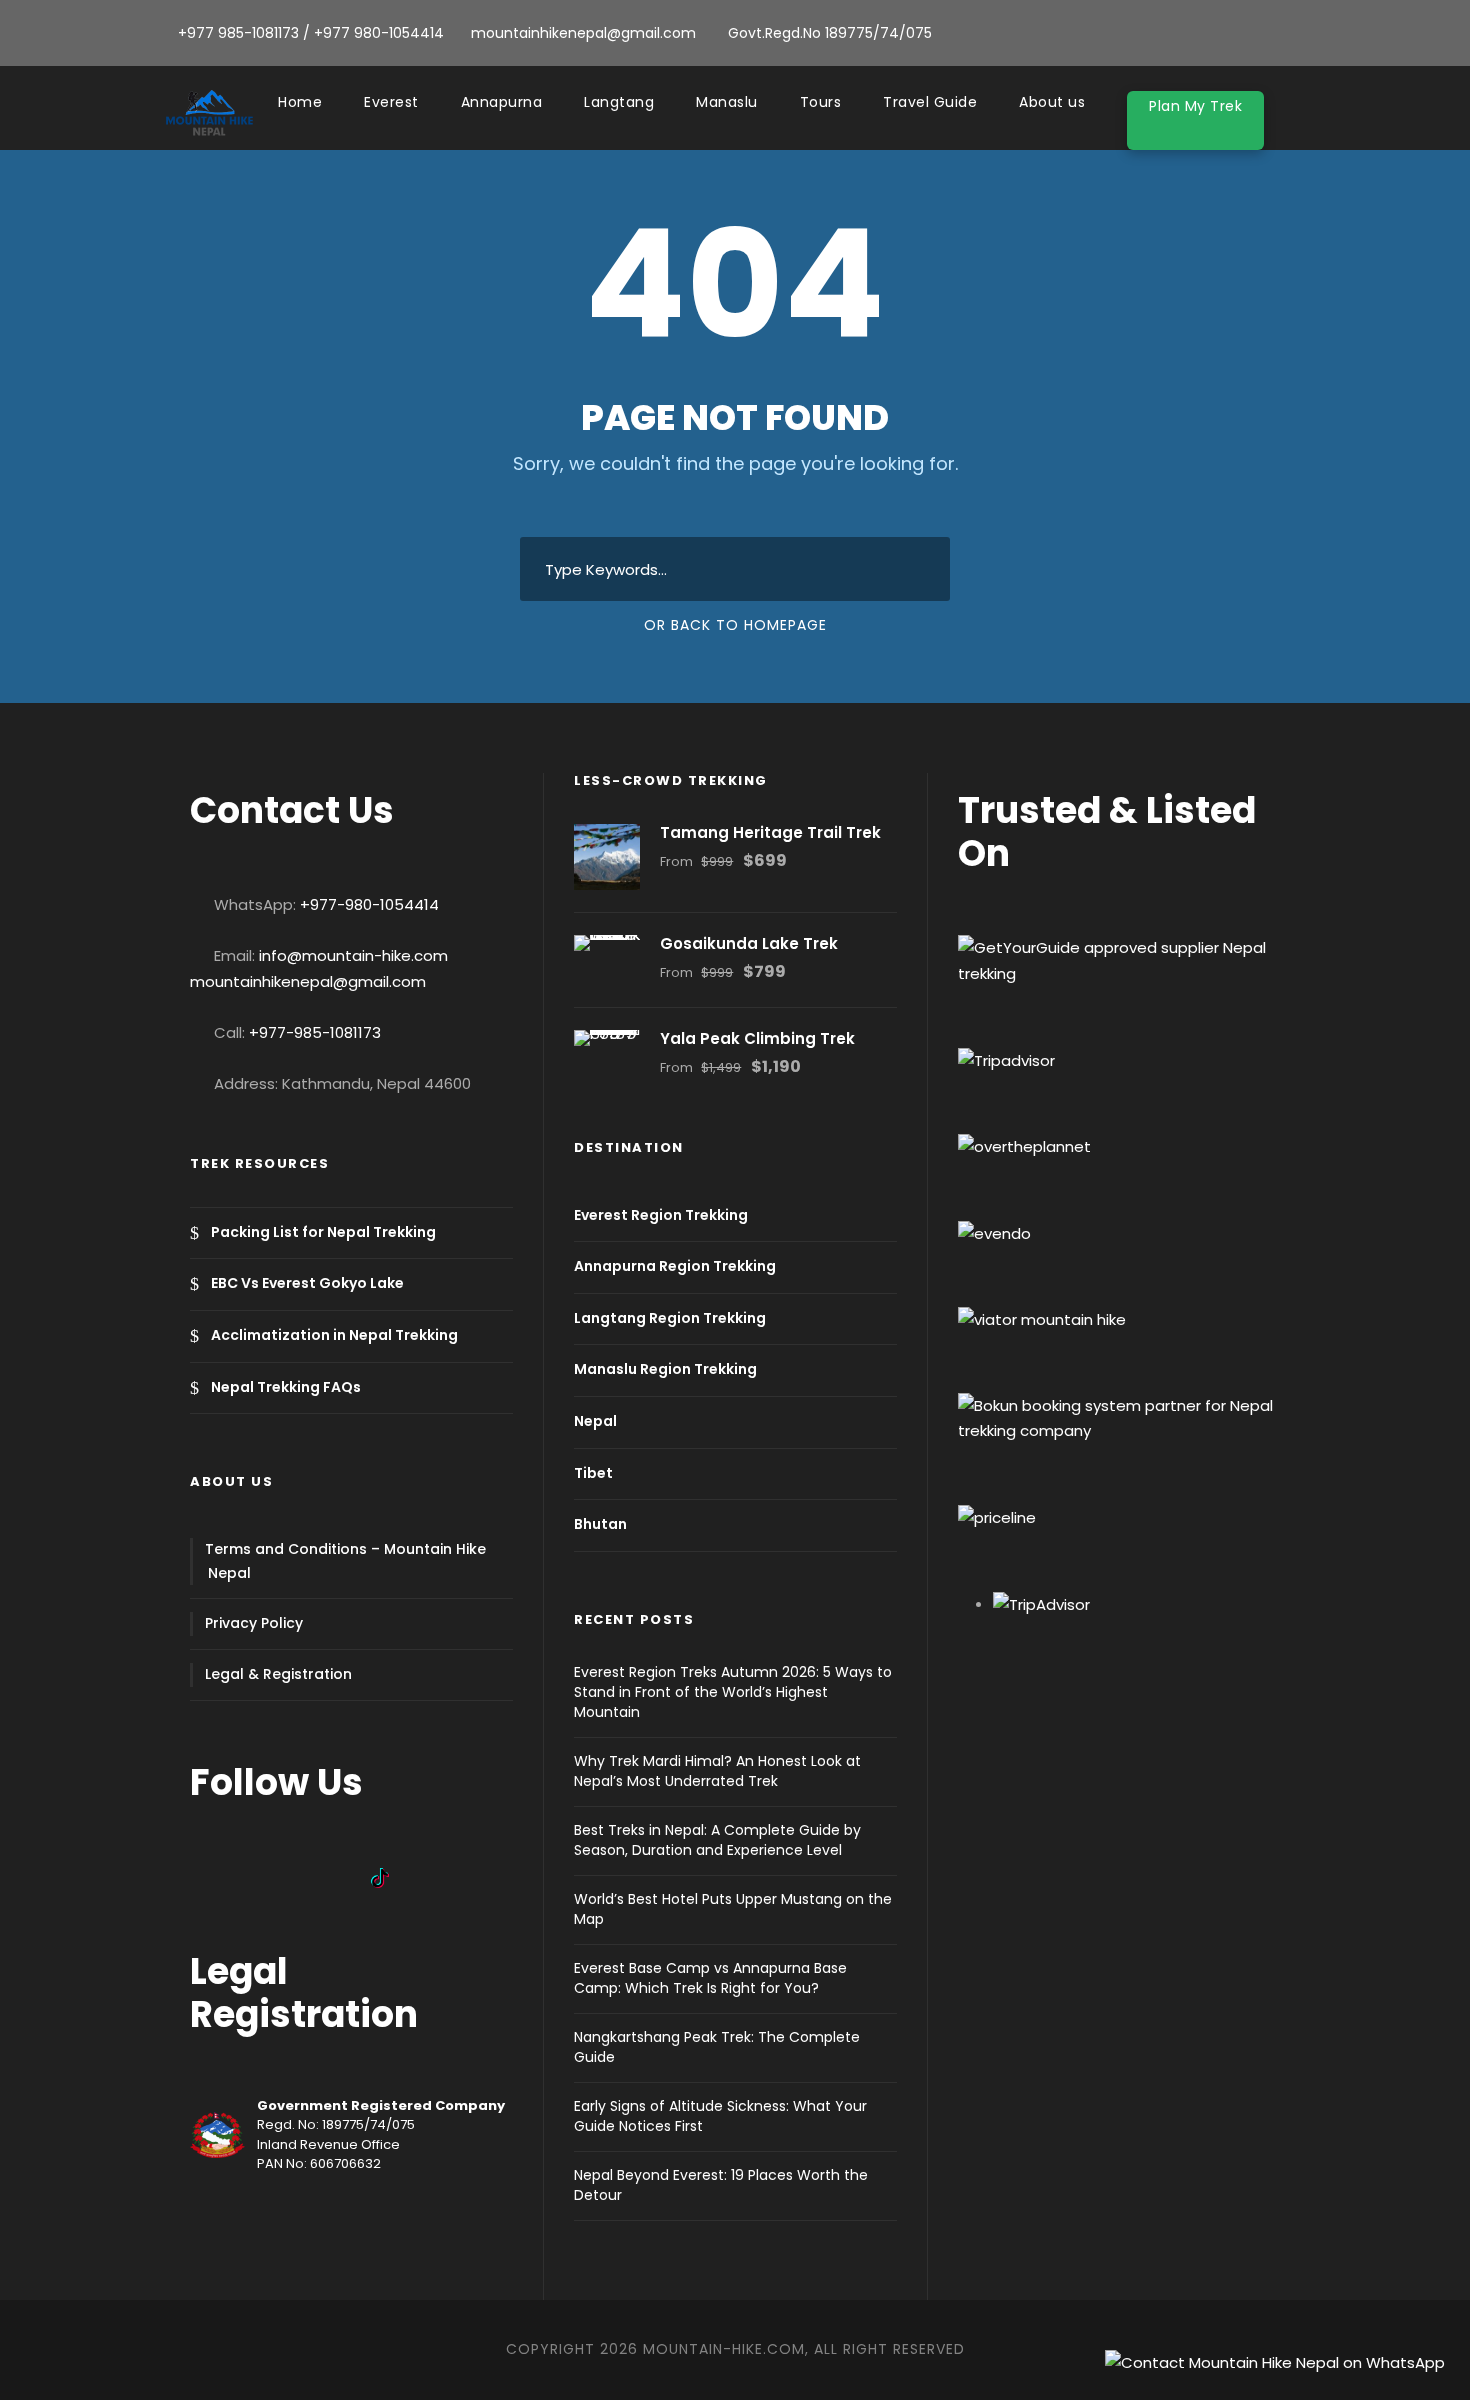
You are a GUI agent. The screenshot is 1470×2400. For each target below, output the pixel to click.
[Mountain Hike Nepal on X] (316, 1876)
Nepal (595, 1421)
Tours (821, 102)
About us (1052, 102)
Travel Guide (930, 102)
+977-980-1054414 (369, 904)
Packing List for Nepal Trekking (323, 1232)
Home (300, 102)
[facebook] (1240, 33)
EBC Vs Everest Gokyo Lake (307, 1284)
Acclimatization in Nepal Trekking (334, 1335)
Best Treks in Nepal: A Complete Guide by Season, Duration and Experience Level (717, 1840)
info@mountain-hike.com (353, 955)
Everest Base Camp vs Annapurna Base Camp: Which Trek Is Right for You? (710, 1978)
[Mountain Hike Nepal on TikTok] (390, 1876)
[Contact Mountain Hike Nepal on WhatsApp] (1275, 2360)
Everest (391, 102)
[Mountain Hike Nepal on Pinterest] (352, 1876)
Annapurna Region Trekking (675, 1266)
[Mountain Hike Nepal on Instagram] (244, 1876)
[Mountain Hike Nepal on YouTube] (280, 1876)
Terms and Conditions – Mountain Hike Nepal (345, 1561)
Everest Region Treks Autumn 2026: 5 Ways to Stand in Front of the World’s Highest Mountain (733, 1692)
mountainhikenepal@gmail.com (308, 981)
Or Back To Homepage (735, 625)
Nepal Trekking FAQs (286, 1387)
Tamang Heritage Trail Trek (770, 832)
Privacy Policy (254, 1623)
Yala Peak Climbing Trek (757, 1038)
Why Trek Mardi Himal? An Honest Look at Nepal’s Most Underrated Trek (717, 1771)
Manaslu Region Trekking (665, 1370)
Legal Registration (304, 1993)
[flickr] (1272, 33)
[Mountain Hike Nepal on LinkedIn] (426, 1876)
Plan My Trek (1195, 106)
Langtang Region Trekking (670, 1318)
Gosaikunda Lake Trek (749, 943)
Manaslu (727, 102)
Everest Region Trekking (661, 1215)
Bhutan (600, 1524)
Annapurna (502, 102)
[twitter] (1304, 33)
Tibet (593, 1473)
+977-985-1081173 (315, 1032)
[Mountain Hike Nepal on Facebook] (208, 1876)
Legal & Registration (278, 1674)
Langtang (619, 102)
